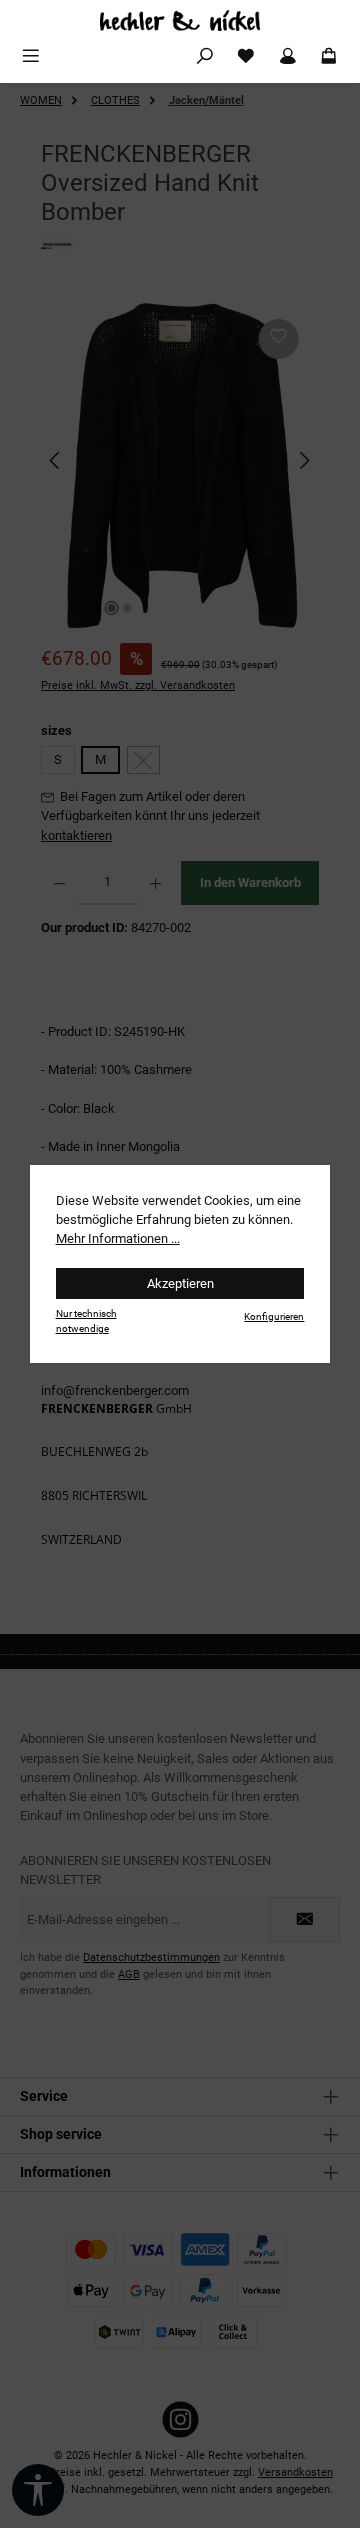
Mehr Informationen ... (118, 1238)
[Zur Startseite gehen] (180, 20)
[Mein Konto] (288, 56)
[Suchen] (205, 56)
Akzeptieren (180, 1283)
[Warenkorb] (329, 56)
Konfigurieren (274, 1316)
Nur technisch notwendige (86, 1321)
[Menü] (31, 56)
